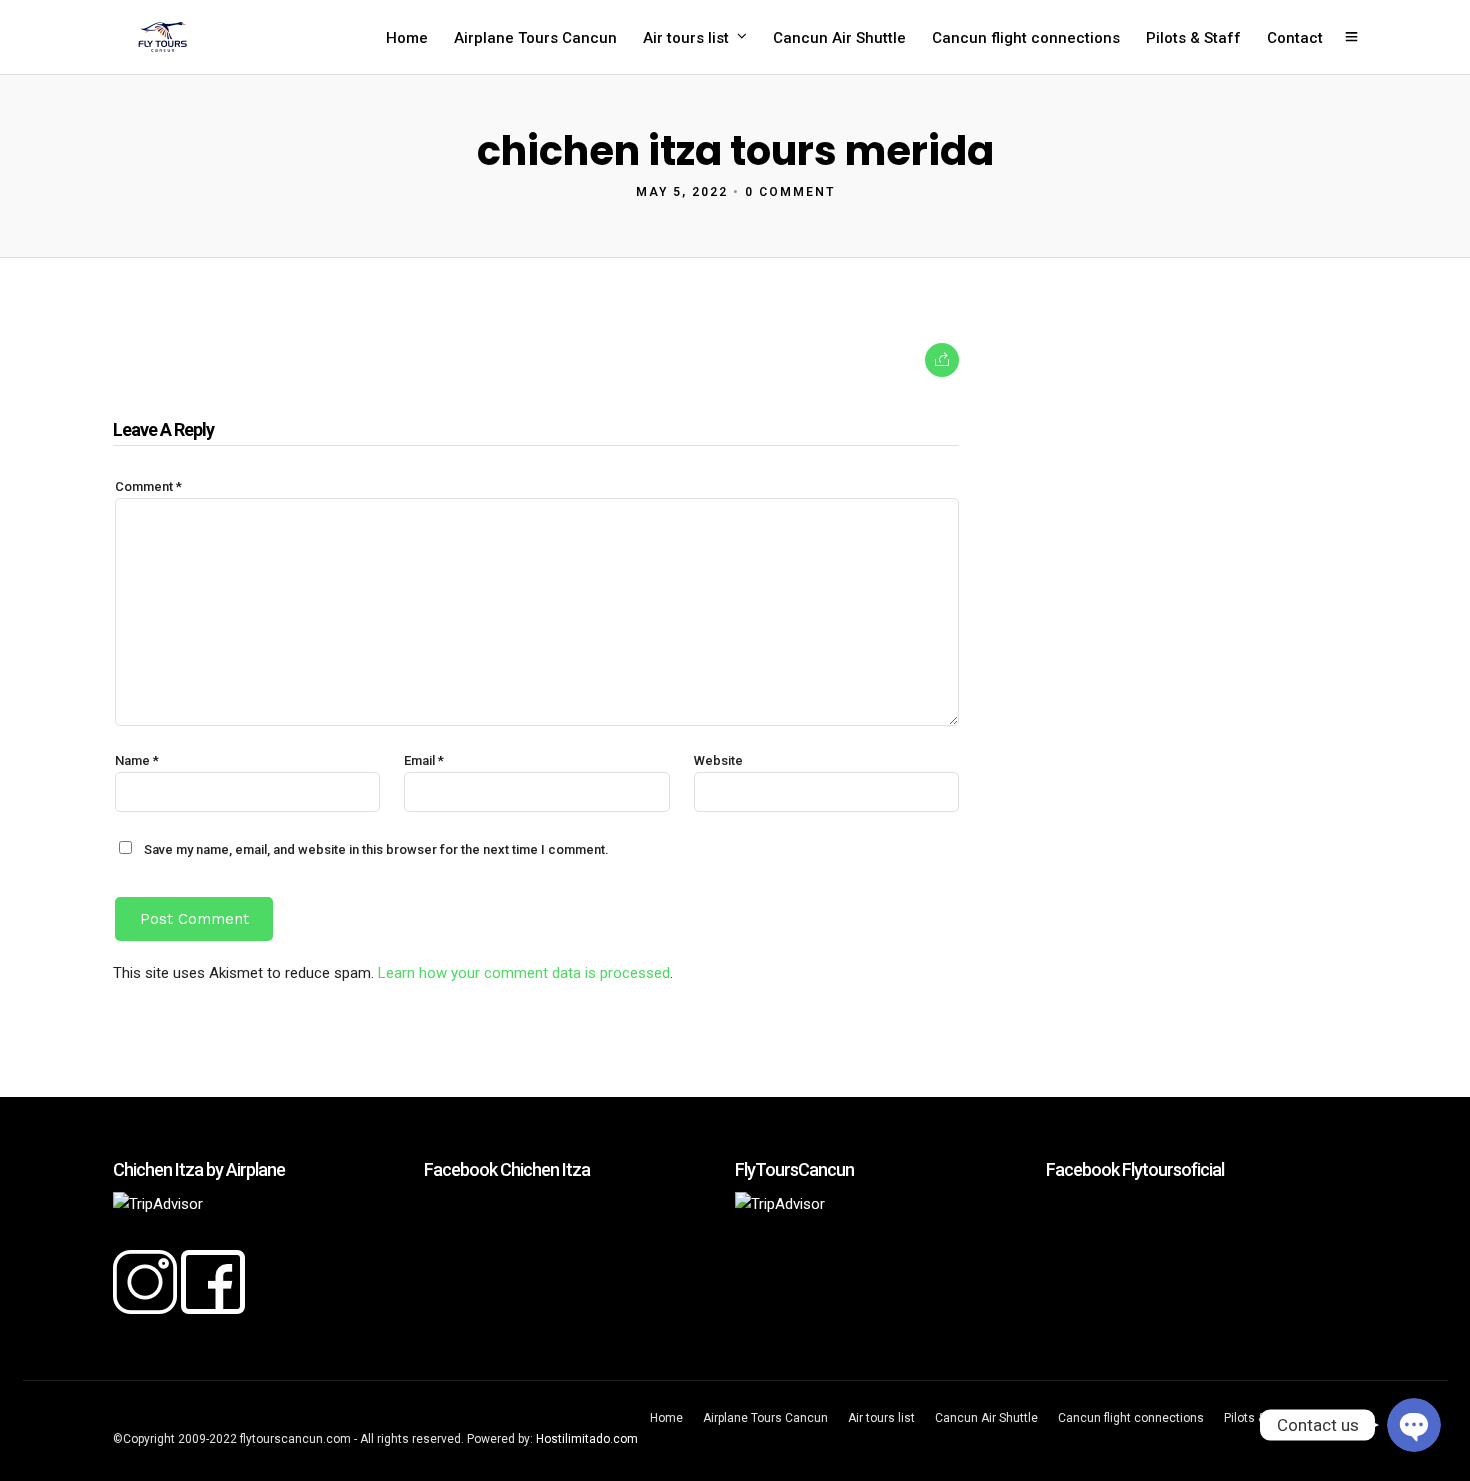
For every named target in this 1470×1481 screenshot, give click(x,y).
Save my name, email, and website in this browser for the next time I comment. (376, 849)
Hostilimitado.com (587, 1439)
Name (137, 760)
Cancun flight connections (1026, 38)
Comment (148, 486)
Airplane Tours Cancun (535, 38)
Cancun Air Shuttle (839, 38)
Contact (1295, 38)
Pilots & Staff (1193, 38)
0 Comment (790, 192)
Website (718, 760)
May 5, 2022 (682, 192)
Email (424, 760)
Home (407, 38)
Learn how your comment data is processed (524, 973)
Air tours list (686, 38)
